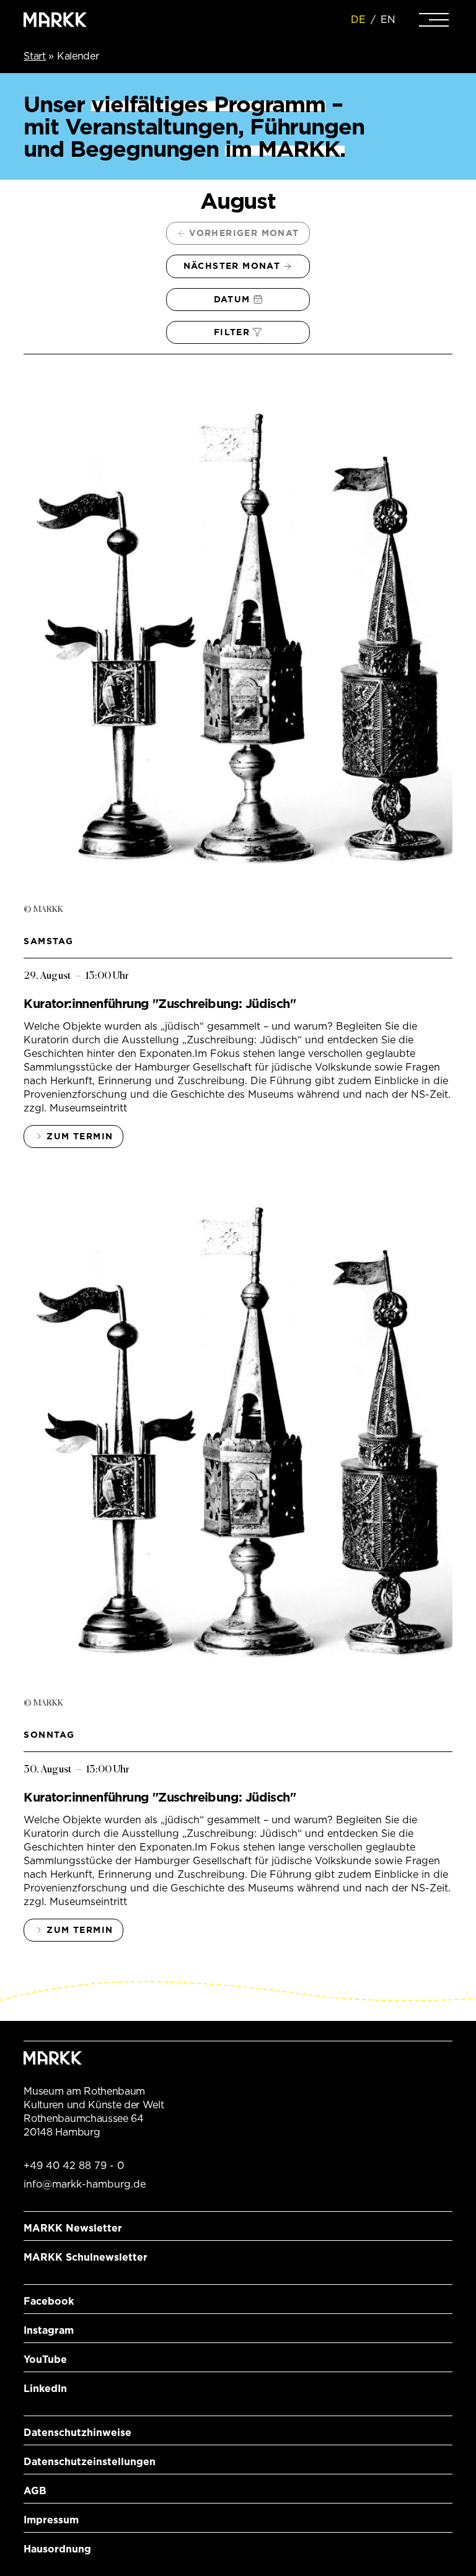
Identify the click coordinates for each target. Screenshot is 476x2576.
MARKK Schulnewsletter (86, 2257)
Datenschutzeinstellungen (90, 2462)
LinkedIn (45, 2389)
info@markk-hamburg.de (85, 2184)
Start (34, 56)
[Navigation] (434, 20)
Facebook (49, 2301)
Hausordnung (57, 2549)
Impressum (51, 2520)
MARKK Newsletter (73, 2228)
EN (388, 20)
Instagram (49, 2330)
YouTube (45, 2359)
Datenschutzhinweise (77, 2433)
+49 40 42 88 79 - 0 (74, 2166)
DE (358, 20)
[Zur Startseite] (55, 20)
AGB (35, 2491)
